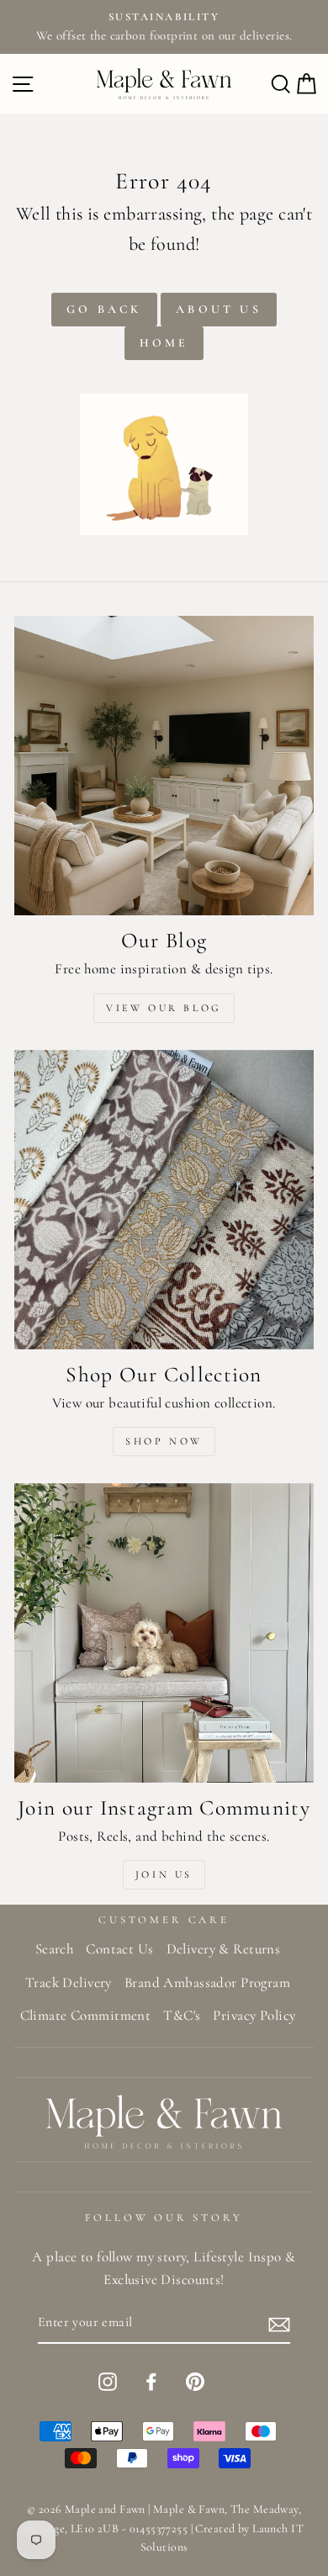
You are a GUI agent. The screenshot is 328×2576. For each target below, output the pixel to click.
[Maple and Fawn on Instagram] (108, 2380)
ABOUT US (219, 309)
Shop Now (164, 1441)
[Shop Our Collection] (164, 1200)
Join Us (164, 1874)
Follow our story (164, 2218)
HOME (164, 343)
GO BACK (104, 309)
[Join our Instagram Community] (164, 1633)
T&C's (182, 2015)
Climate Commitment (86, 2015)
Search (55, 1949)
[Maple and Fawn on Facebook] (151, 2380)
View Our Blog (164, 1008)
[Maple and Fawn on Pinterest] (195, 2380)
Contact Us (119, 1949)
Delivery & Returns (224, 1949)
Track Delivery (69, 1982)
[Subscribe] (279, 2324)
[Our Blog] (164, 766)
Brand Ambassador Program (207, 1982)
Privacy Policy (254, 2015)
